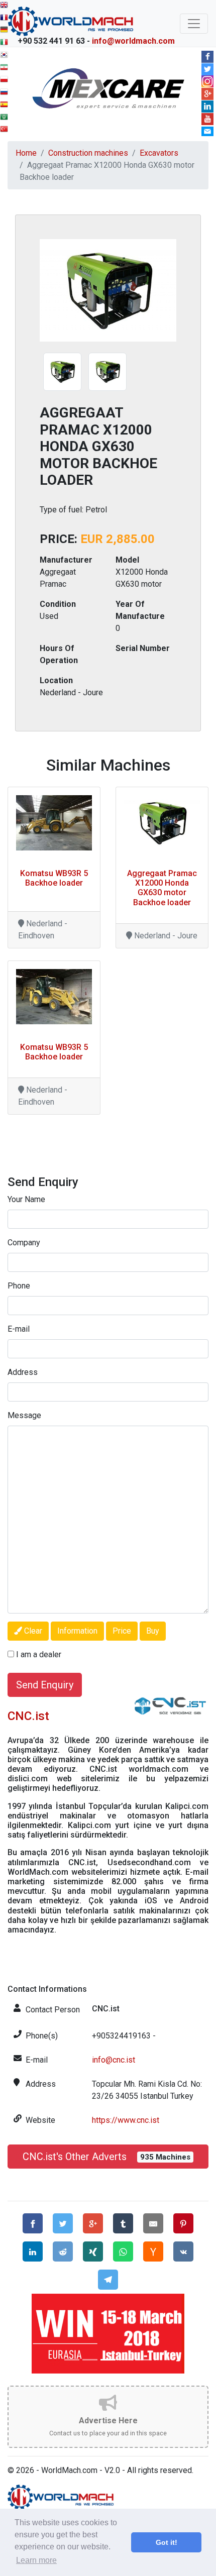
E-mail (19, 1329)
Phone (19, 1286)
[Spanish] (5, 106)
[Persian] (5, 69)
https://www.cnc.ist (126, 2120)
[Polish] (5, 81)
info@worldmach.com (133, 41)
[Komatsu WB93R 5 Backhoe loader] (54, 823)
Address (23, 1372)
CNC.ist (28, 1716)
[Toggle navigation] (194, 24)
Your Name (26, 1199)
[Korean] (5, 56)
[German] (5, 31)
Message (24, 1415)
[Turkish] (5, 130)
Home (26, 153)
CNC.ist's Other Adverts (106, 2157)
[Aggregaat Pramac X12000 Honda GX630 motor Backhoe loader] (162, 823)
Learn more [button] (36, 2560)
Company (24, 1243)
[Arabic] (5, 118)
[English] (5, 6)
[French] (5, 19)
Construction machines (88, 153)
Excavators (159, 153)
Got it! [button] (167, 2542)
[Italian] (5, 43)
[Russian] (5, 93)
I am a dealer (39, 1654)
